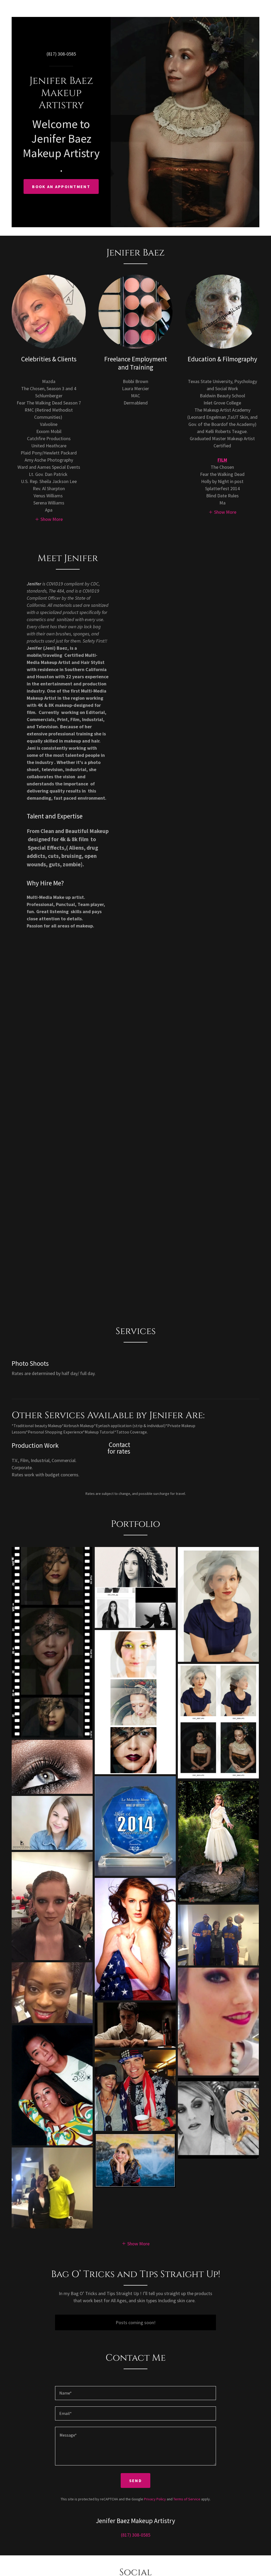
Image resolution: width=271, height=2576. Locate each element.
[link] (61, 106)
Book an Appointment (61, 186)
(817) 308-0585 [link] (61, 54)
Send (135, 2481)
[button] (49, 519)
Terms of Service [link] (187, 2499)
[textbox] (135, 2393)
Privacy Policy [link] (155, 2499)
